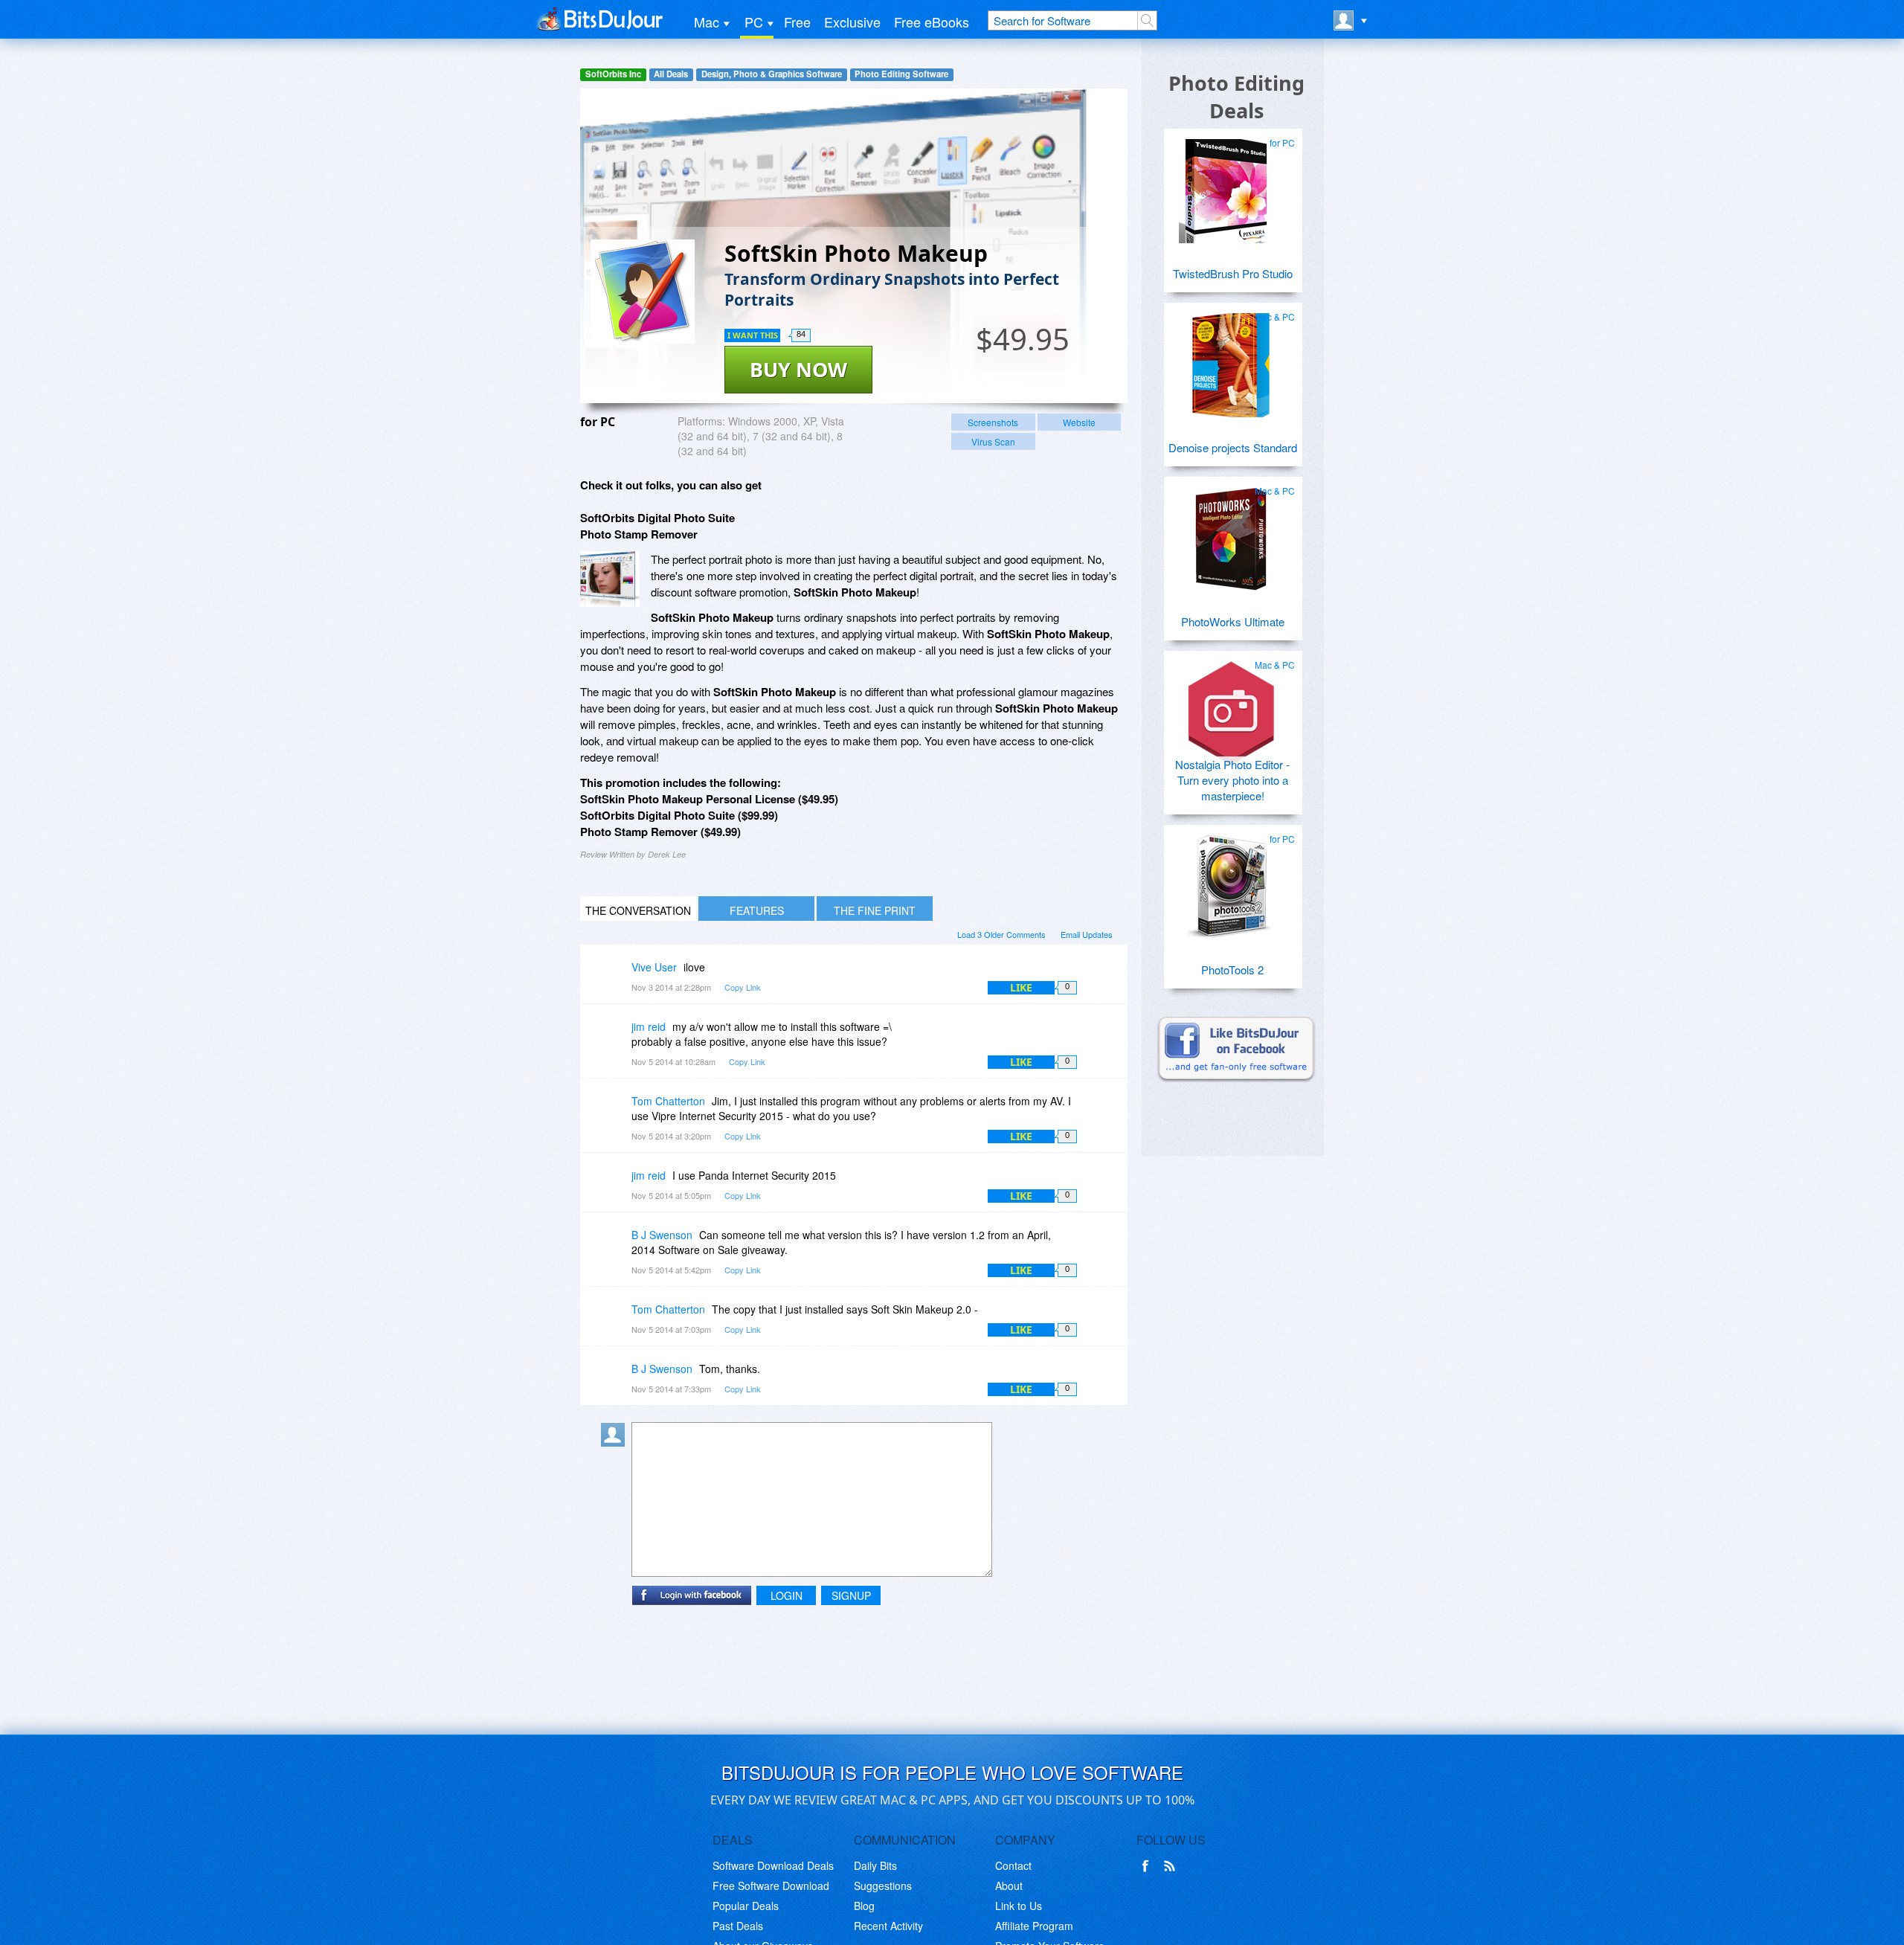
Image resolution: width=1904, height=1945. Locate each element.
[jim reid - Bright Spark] (616, 1037)
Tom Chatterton (668, 1101)
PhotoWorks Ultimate (1233, 621)
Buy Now (798, 369)
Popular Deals (746, 1906)
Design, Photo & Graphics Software (772, 74)
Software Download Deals (773, 1865)
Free (797, 22)
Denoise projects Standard (1233, 447)
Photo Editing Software (901, 74)
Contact (1013, 1865)
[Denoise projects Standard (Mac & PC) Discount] (1231, 359)
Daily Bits (875, 1865)
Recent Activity (888, 1926)
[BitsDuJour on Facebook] (1148, 1866)
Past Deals (738, 1926)
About (1009, 1885)
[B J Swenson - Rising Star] (616, 1245)
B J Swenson (662, 1235)
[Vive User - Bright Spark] (616, 978)
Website (1079, 422)
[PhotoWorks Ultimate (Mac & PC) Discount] (1231, 533)
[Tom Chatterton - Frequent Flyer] (616, 1112)
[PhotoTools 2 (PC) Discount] (1231, 881)
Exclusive (852, 22)
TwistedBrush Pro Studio (1233, 273)
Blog (864, 1906)
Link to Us (1019, 1906)
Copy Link (743, 987)
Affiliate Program (1034, 1926)
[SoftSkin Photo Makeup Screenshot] (610, 579)
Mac (707, 22)
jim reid (649, 1026)
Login (787, 1595)
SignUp (851, 1595)
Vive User (654, 967)
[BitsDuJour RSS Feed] (1172, 1866)
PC (754, 22)
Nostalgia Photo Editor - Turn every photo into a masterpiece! (1232, 780)
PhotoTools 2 (1232, 970)
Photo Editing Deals (1236, 97)
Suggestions (883, 1885)
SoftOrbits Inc (613, 74)
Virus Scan (993, 441)
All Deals (671, 74)
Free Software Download (771, 1885)
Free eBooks (932, 22)
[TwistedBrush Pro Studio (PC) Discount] (1231, 185)
